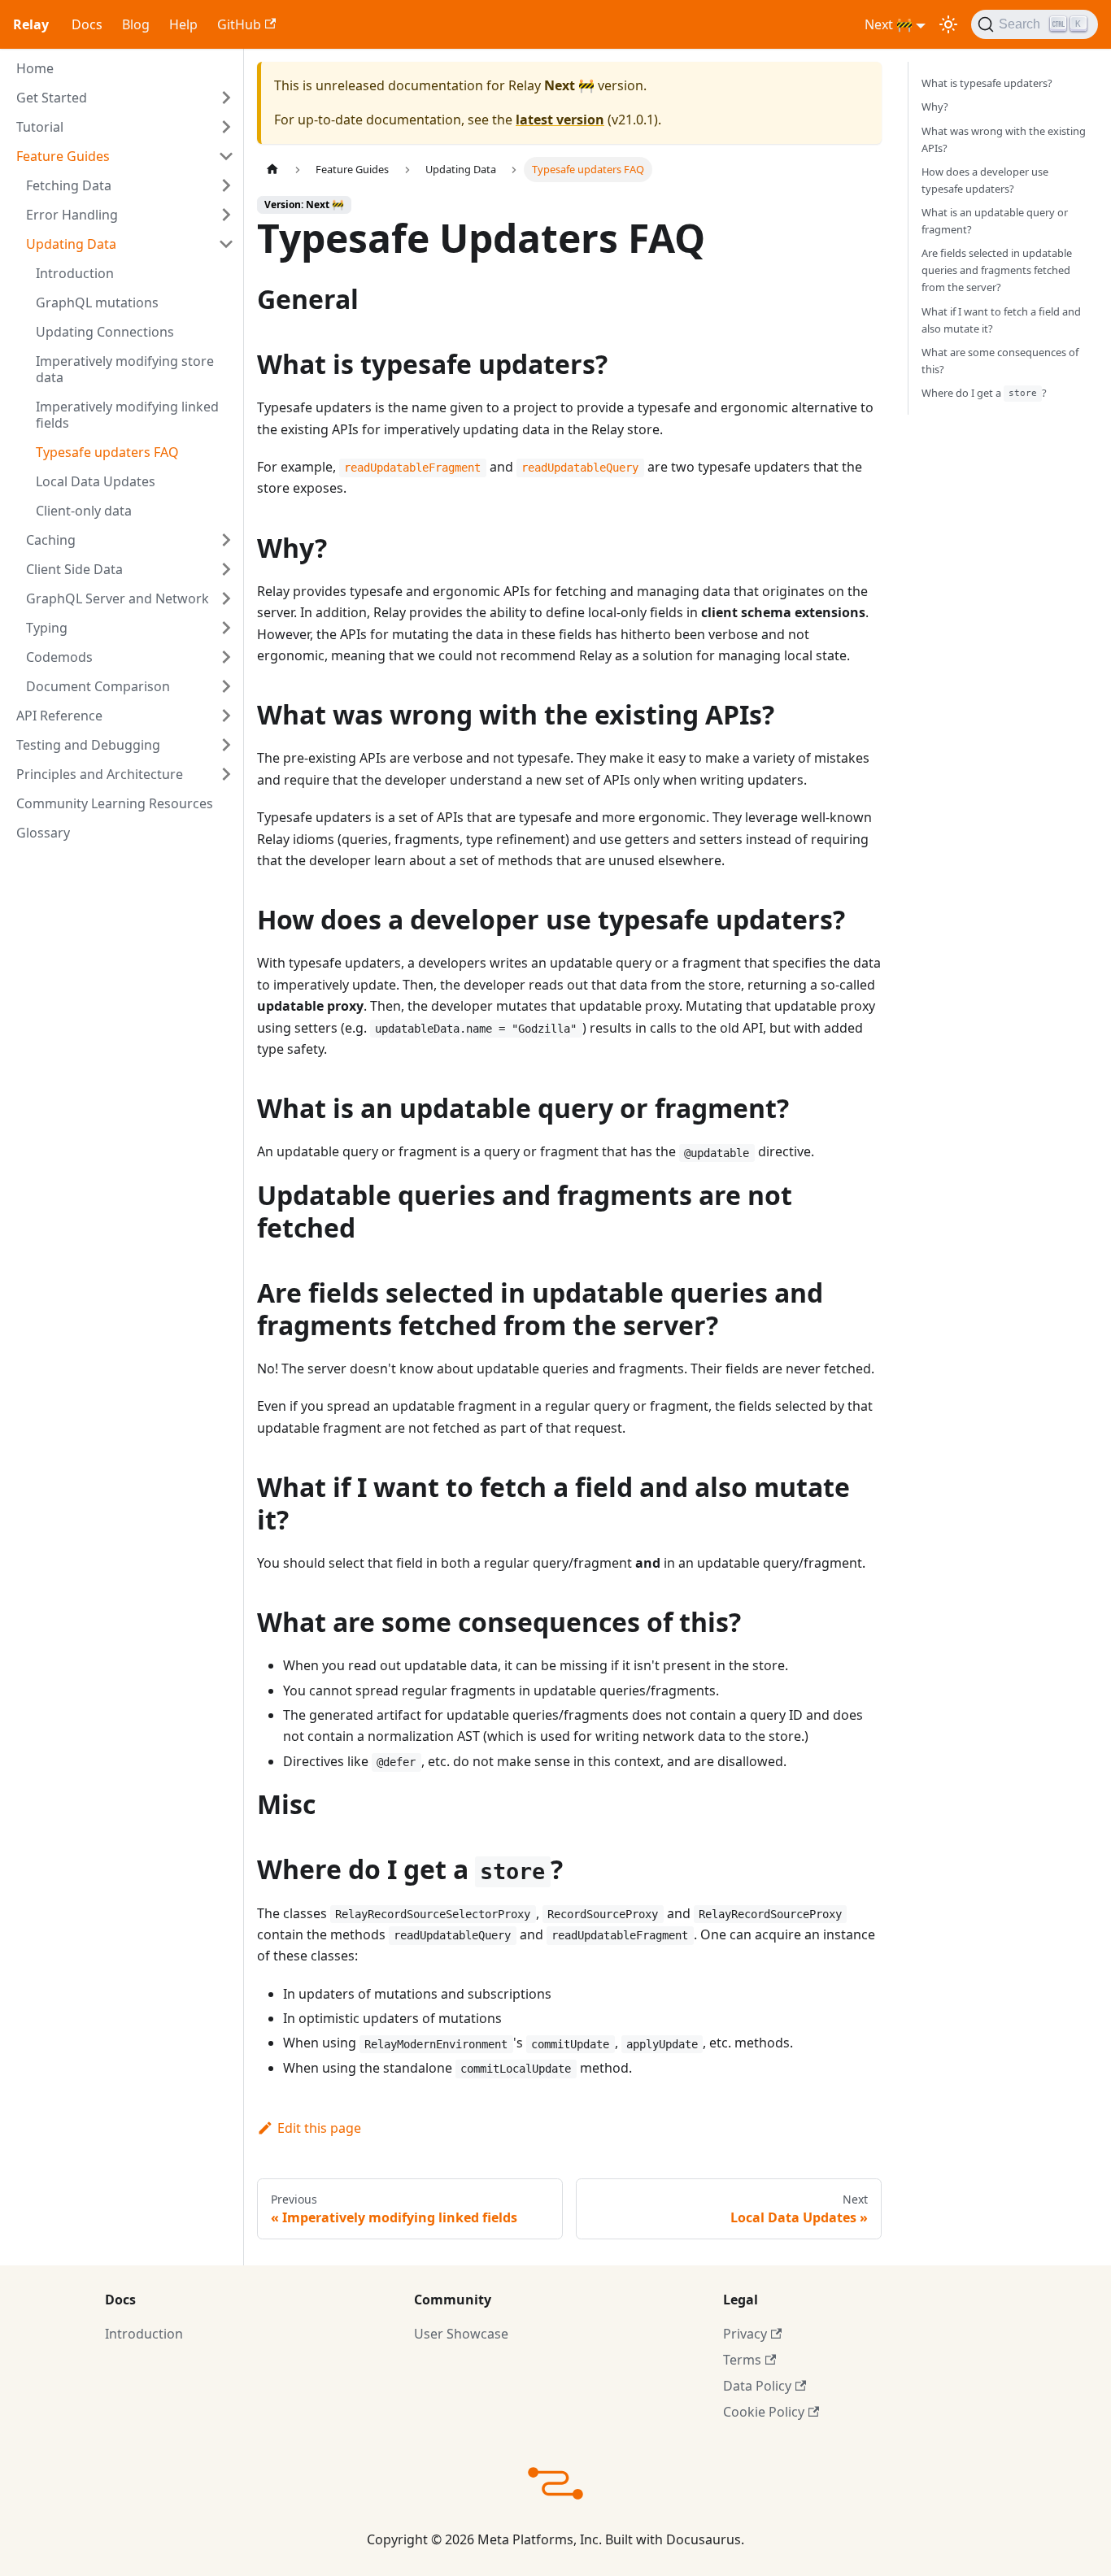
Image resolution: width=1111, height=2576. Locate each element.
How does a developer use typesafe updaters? (985, 179)
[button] (125, 98)
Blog (136, 24)
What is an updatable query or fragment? (995, 221)
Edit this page (319, 2128)
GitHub (239, 24)
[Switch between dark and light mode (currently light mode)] (948, 24)
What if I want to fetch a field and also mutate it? (1001, 319)
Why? (935, 107)
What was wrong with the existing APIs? (1004, 139)
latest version (560, 120)
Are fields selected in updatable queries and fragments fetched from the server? (997, 270)
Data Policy (757, 2386)
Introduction (144, 2334)
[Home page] (272, 170)
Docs (87, 24)
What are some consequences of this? (1000, 360)
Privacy (745, 2334)
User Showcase (461, 2334)
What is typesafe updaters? (987, 83)
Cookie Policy (764, 2412)
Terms (742, 2360)
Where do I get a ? (985, 393)
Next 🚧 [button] (889, 24)
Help (183, 24)
